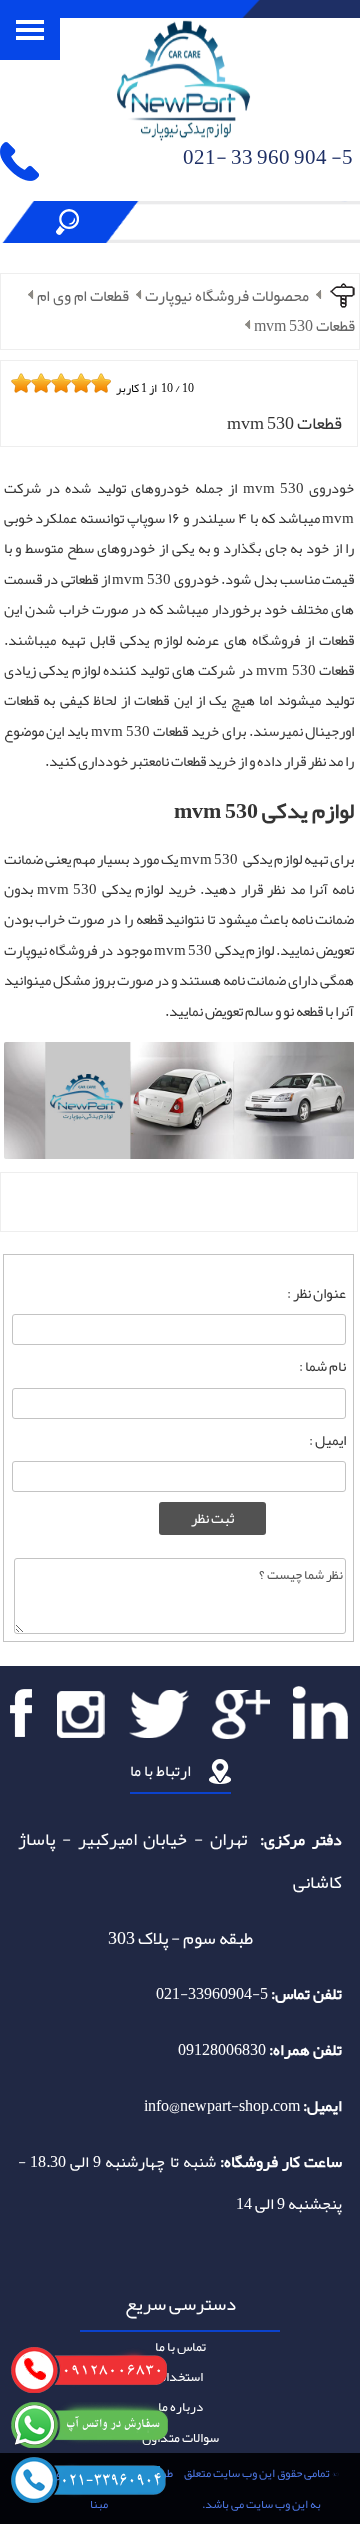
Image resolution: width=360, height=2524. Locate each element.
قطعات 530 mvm (304, 326)
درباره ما (180, 2406)
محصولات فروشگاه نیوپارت (227, 296)
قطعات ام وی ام (83, 296)
